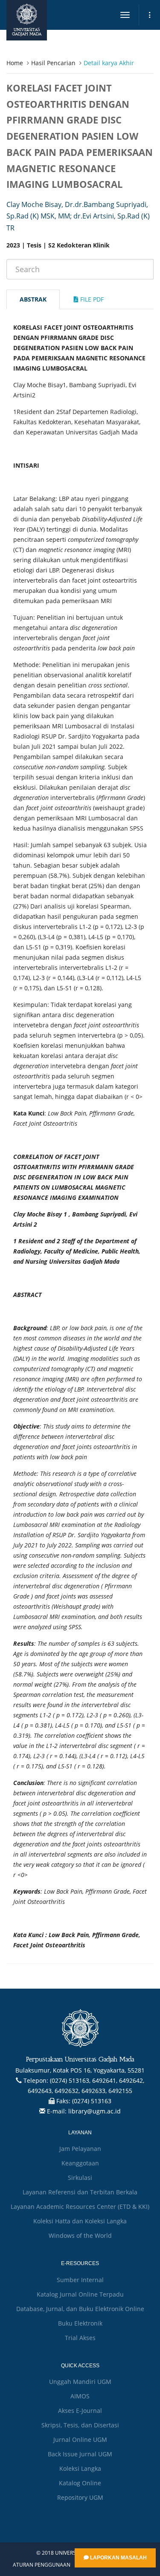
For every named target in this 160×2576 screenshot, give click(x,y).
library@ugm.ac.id (95, 2111)
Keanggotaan (80, 2163)
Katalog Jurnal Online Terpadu (80, 2294)
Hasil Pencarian (53, 63)
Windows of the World (80, 2235)
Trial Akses (80, 2338)
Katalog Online (80, 2483)
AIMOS (80, 2396)
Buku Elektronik (80, 2323)
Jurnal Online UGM (80, 2439)
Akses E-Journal (80, 2411)
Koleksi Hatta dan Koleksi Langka (80, 2221)
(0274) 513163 (92, 2101)
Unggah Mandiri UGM (80, 2382)
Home (15, 63)
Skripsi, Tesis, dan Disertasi (80, 2425)
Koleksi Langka (80, 2468)
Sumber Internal (80, 2280)
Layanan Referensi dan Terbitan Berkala (80, 2192)
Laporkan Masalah (118, 2558)
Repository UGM (80, 2497)
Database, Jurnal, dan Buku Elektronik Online (80, 2309)
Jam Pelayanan (80, 2149)
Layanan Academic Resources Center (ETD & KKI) (80, 2207)
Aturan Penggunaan (42, 2565)
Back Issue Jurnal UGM (80, 2454)
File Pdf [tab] (91, 299)
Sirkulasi (80, 2178)
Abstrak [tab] (33, 299)
